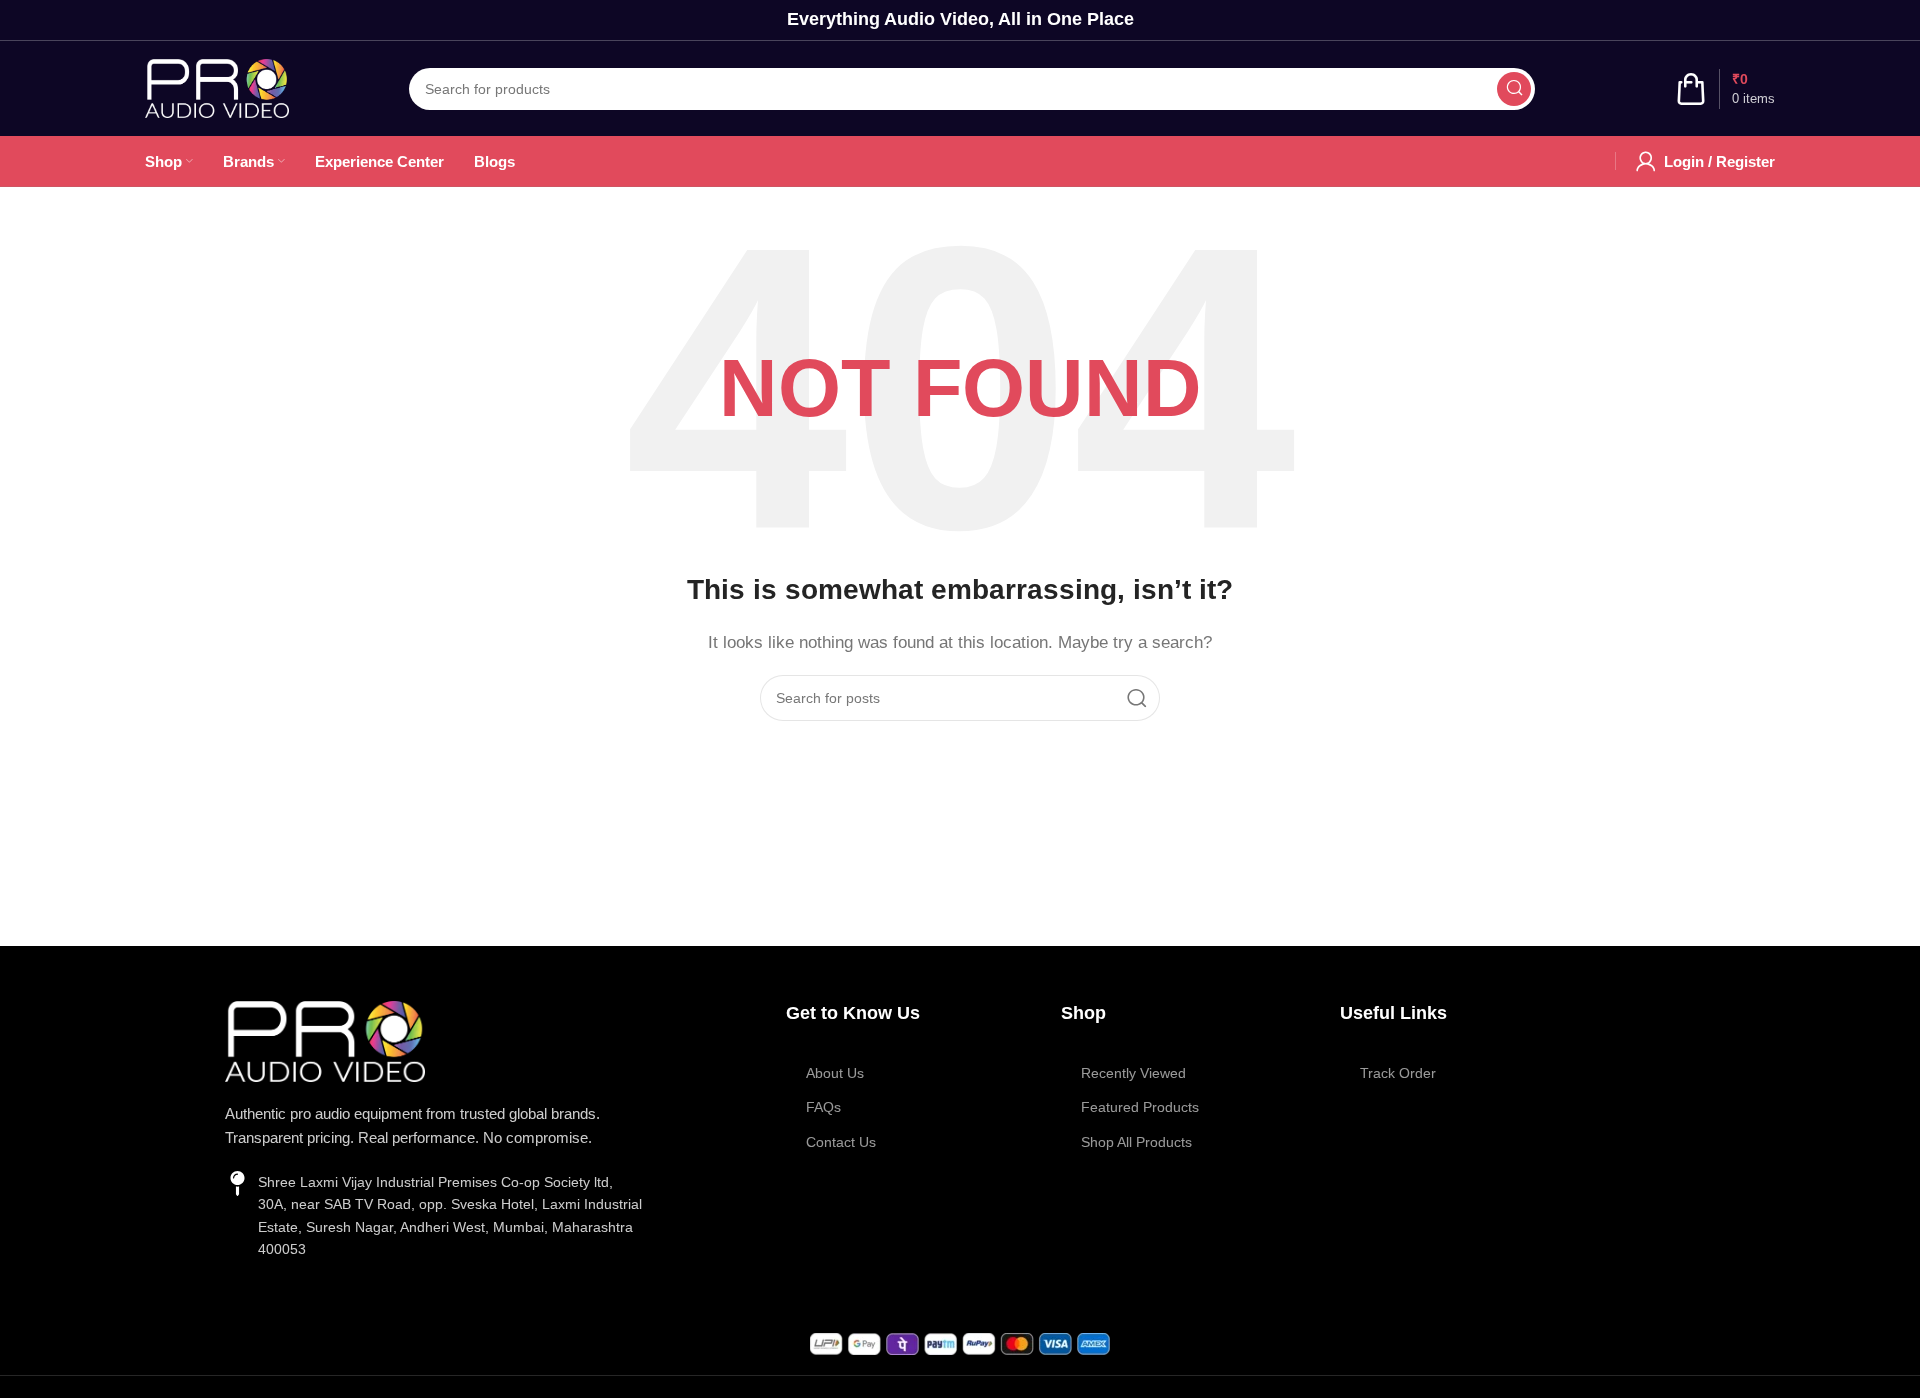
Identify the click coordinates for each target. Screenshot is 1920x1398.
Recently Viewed (1133, 1073)
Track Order (1398, 1073)
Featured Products (1140, 1107)
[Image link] (325, 1039)
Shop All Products (1136, 1142)
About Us (835, 1073)
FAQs (823, 1107)
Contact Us (841, 1142)
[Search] (1514, 89)
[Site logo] (217, 86)
